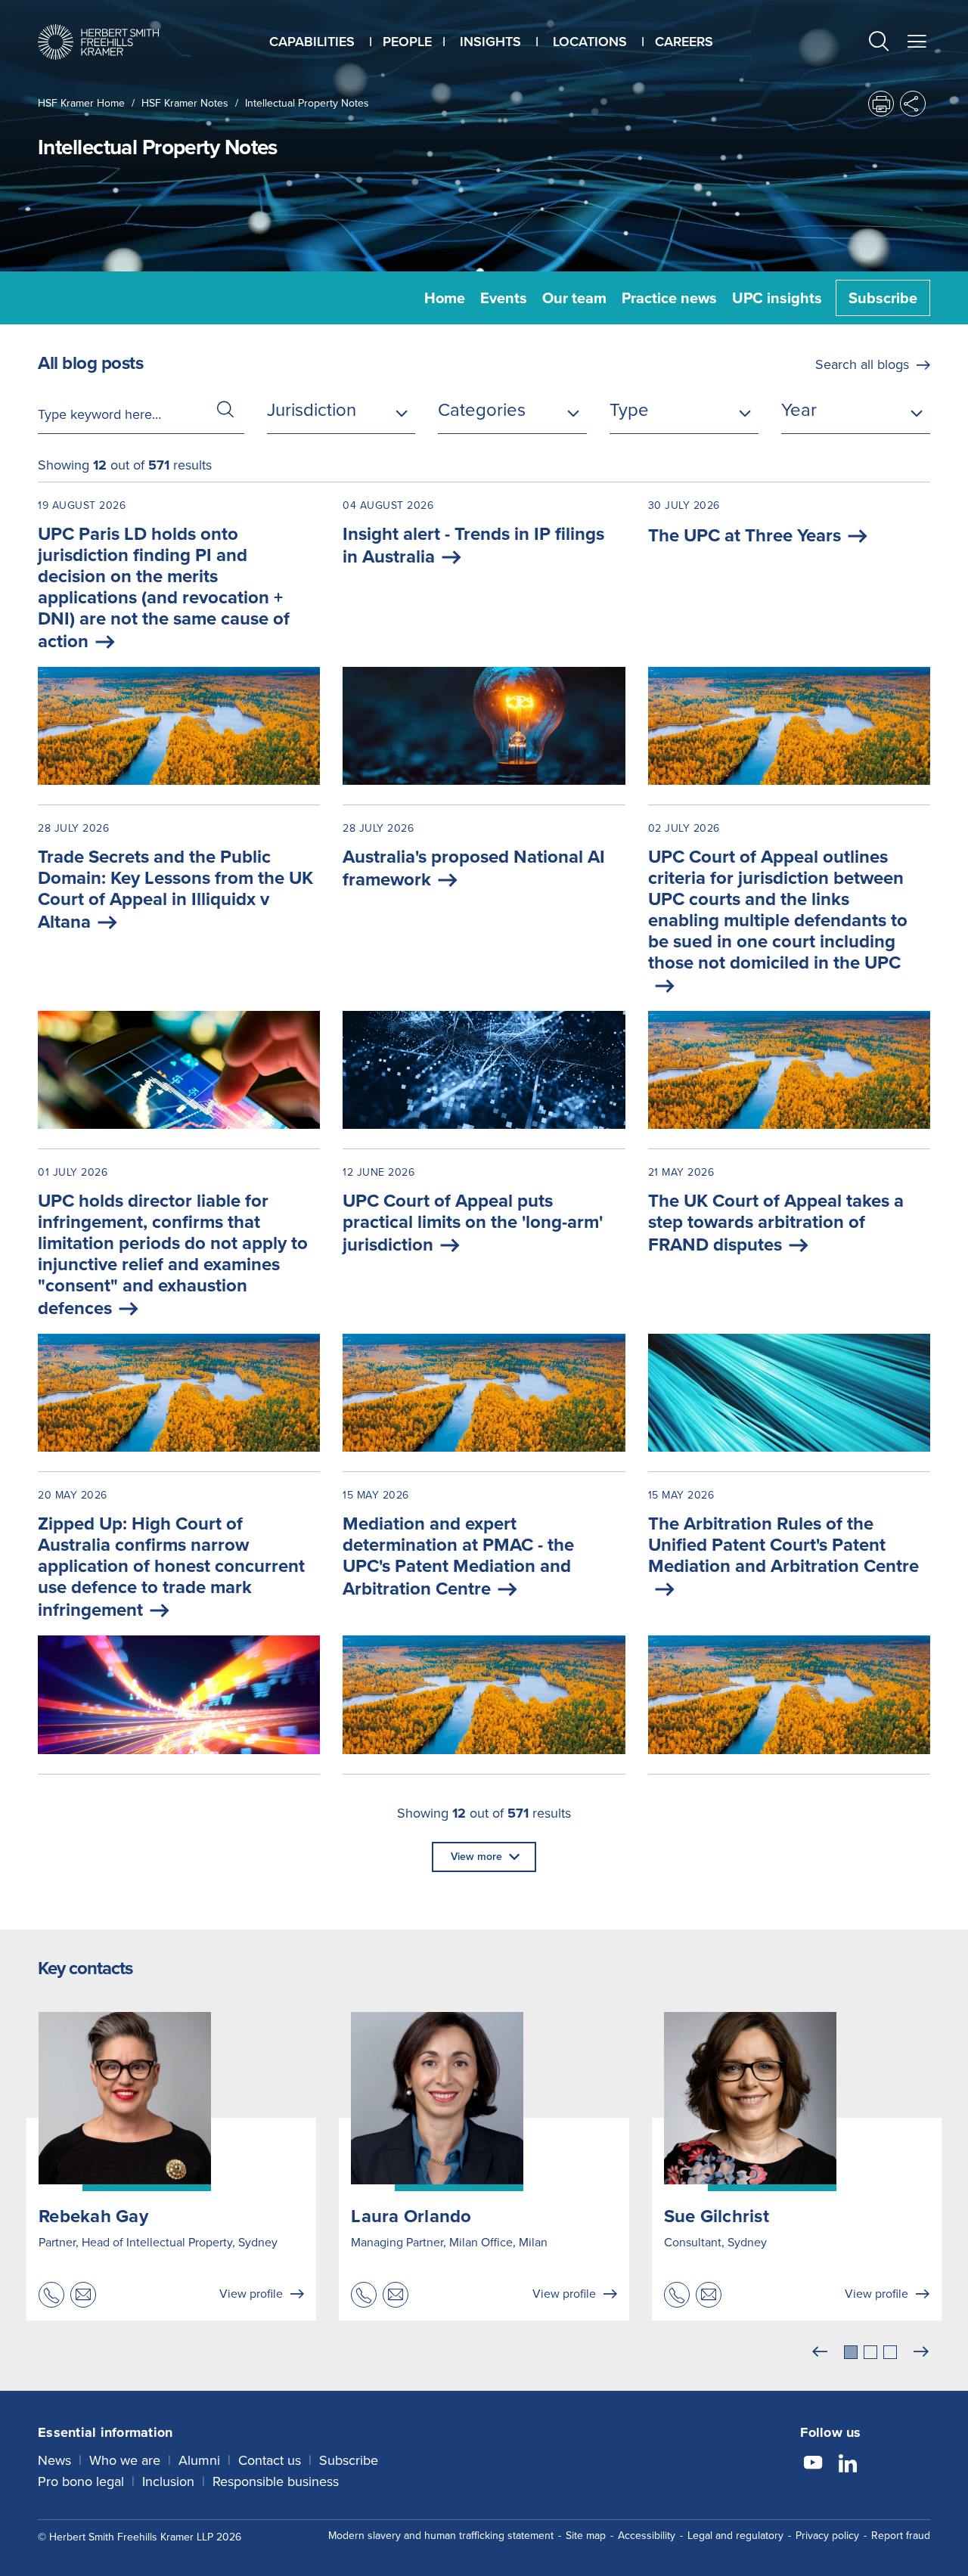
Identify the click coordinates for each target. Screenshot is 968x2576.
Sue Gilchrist (717, 2216)
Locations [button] (590, 42)
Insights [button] (490, 42)
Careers (684, 42)
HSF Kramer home (81, 103)
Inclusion (168, 2481)
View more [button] (476, 1857)
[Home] (98, 42)
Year (799, 410)
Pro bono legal (81, 2481)
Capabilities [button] (312, 42)
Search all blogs (862, 364)
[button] (879, 43)
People (407, 42)
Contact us (270, 2460)
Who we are (125, 2460)
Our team (574, 298)
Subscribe (883, 298)
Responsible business (276, 2481)
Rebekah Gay (93, 2216)
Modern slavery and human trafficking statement (441, 2536)
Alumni (199, 2460)
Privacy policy (827, 2536)
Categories (482, 410)
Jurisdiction (312, 410)
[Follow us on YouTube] (813, 2465)
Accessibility (647, 2536)
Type (629, 410)
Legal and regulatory (735, 2536)
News (54, 2460)
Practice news (669, 298)
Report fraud (901, 2536)
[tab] (851, 2352)
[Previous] (820, 2352)
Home (445, 298)
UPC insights (777, 298)
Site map (586, 2536)
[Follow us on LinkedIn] (848, 2465)
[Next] (921, 2352)
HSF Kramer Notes (185, 103)
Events (504, 298)
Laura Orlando (411, 2216)
